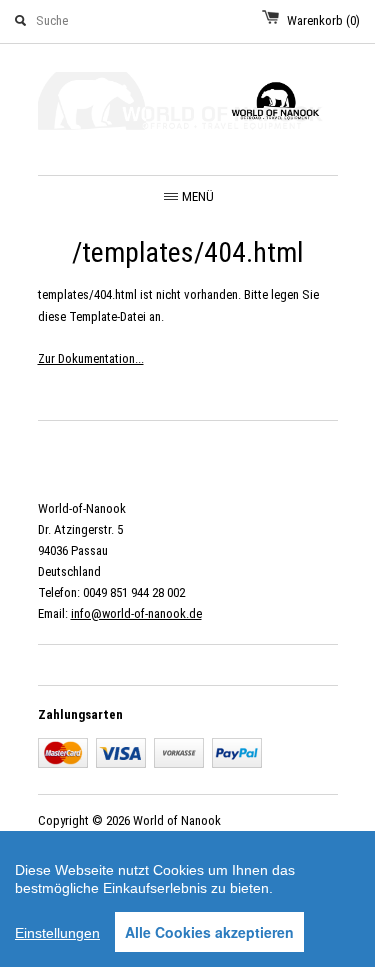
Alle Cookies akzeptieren (209, 932)
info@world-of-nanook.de (136, 613)
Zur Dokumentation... (91, 358)
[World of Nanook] (188, 104)
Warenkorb (323, 20)
